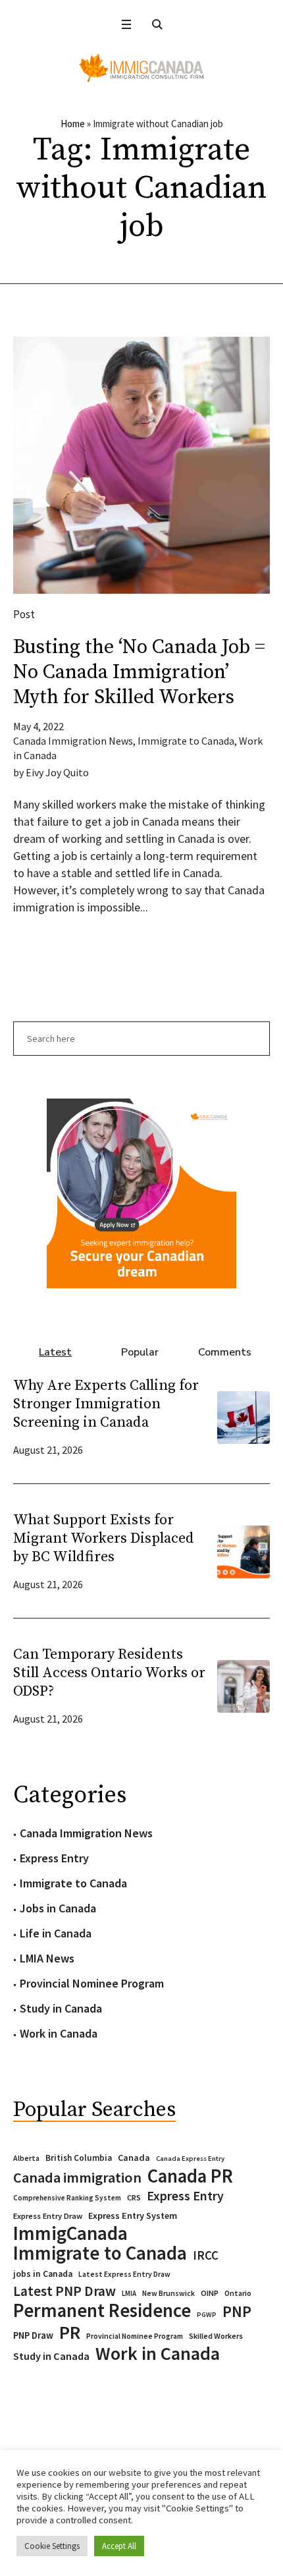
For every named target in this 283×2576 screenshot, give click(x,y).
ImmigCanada (70, 2233)
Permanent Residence (102, 2310)
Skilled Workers (216, 2336)
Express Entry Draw (48, 2216)
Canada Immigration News (73, 741)
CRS (134, 2197)
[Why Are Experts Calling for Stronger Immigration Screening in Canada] (244, 1416)
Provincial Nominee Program (92, 1983)
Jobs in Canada (58, 1908)
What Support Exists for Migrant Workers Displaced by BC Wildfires (104, 1538)
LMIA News (47, 1958)
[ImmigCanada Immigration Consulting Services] (141, 68)
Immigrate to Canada (186, 741)
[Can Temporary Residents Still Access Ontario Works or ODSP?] (244, 1685)
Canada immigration (77, 2177)
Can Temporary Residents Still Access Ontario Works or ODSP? (109, 1673)
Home (73, 124)
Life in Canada (56, 1933)
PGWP (207, 2315)
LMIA (129, 2293)
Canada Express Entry (190, 2159)
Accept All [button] (119, 2546)
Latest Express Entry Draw (124, 2274)
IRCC (206, 2255)
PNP (237, 2312)
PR (70, 2332)
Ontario (238, 2293)
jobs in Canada (43, 2274)
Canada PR (190, 2176)
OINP (210, 2293)
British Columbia (79, 2158)
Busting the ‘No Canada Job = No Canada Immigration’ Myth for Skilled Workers (139, 672)
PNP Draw (33, 2335)
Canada (134, 2158)
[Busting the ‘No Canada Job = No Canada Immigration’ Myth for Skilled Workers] (141, 465)
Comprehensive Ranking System (67, 2198)
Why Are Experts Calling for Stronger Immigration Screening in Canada (106, 1404)
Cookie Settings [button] (52, 2546)
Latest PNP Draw (64, 2291)
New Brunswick (168, 2293)
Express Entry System (133, 2216)
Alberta (26, 2158)
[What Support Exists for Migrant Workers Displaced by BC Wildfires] (244, 1550)
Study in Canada (61, 2008)
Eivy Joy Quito (57, 772)
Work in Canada (59, 2033)
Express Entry (54, 1858)
